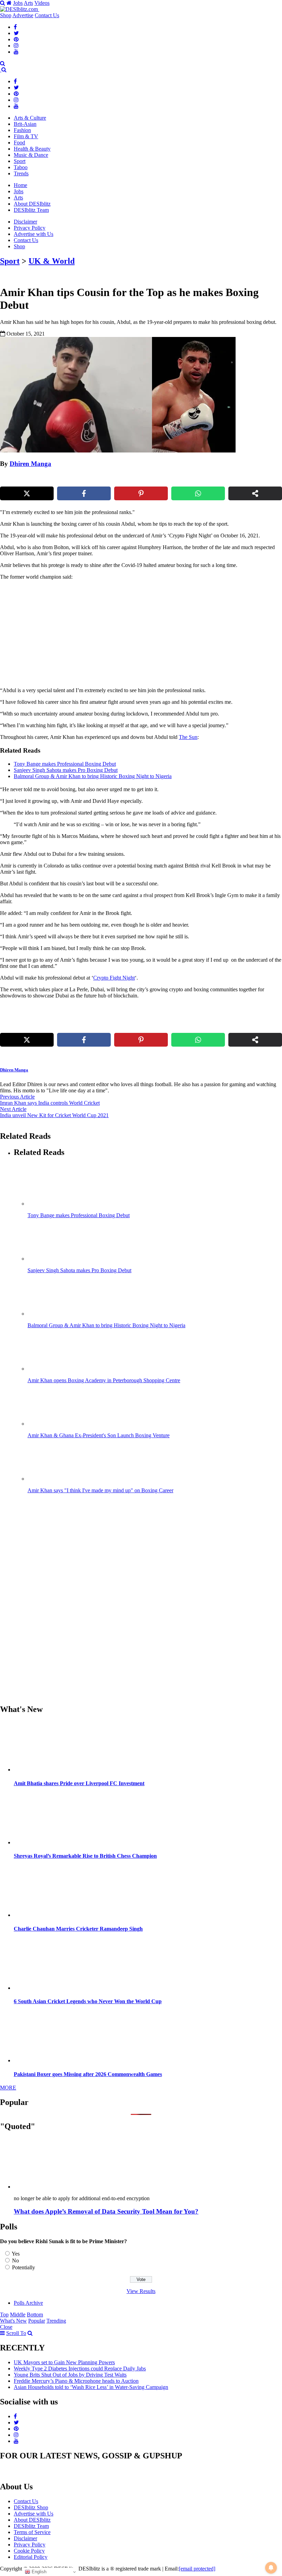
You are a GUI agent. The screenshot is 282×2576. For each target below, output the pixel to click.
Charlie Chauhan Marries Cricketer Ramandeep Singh (78, 1929)
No (15, 2261)
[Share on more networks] (255, 493)
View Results (141, 2291)
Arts (28, 3)
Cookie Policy (29, 2551)
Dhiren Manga (30, 464)
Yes (16, 2254)
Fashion (22, 130)
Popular (37, 2321)
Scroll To (16, 2333)
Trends (21, 173)
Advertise (23, 15)
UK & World (52, 261)
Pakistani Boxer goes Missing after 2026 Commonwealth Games (88, 2074)
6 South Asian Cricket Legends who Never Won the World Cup (88, 2001)
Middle (18, 2315)
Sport (20, 161)
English (38, 2572)
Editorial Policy (31, 2557)
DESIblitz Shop (31, 2507)
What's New (13, 2321)
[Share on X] (27, 493)
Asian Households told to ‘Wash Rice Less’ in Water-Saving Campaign (91, 2387)
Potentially (24, 2267)
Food (19, 143)
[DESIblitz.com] (20, 9)
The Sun (188, 737)
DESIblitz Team (31, 210)
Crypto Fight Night (114, 978)
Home (20, 185)
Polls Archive (28, 2303)
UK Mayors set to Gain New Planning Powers (64, 2362)
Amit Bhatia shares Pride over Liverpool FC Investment (79, 1783)
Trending (56, 2321)
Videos (42, 3)
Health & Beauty (32, 149)
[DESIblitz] (1, 70)
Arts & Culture (30, 118)
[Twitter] (16, 33)
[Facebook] (15, 27)
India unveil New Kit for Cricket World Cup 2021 (54, 1115)
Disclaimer (25, 222)
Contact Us (47, 15)
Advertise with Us (34, 234)
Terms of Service (32, 2532)
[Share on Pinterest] (141, 493)
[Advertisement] (118, 634)
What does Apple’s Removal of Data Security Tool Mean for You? (106, 2211)
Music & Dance (31, 155)
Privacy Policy (30, 228)
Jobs (18, 3)
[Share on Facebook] (84, 493)
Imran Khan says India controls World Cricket (50, 1103)
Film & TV (26, 136)
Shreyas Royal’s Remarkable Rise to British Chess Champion (85, 1856)
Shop (6, 15)
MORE (8, 2088)
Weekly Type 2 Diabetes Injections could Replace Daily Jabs (80, 2368)
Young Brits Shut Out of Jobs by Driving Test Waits (70, 2375)
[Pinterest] (16, 39)
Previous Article (17, 1097)
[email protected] (197, 2569)
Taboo (21, 167)
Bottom (35, 2315)
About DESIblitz (32, 204)
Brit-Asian (25, 124)
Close (6, 2327)
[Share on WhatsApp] (198, 493)
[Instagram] (16, 46)
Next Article (13, 1109)
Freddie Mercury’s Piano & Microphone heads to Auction (76, 2381)
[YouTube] (16, 52)
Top (4, 2315)
